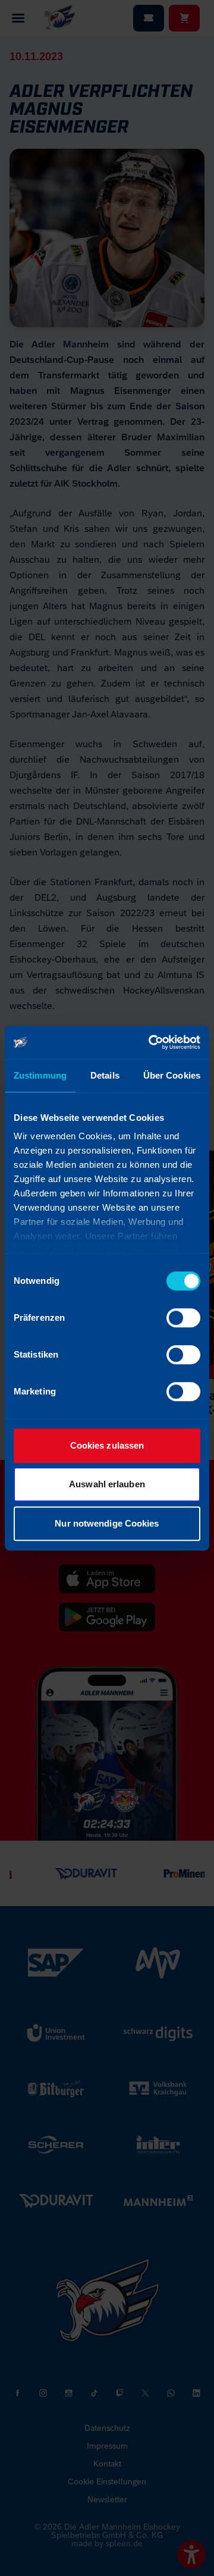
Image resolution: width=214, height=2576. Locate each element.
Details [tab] (105, 1075)
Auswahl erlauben (107, 1484)
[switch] (183, 1318)
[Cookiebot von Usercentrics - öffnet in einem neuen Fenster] (151, 1042)
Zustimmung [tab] (40, 1075)
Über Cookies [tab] (172, 1075)
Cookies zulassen (107, 1445)
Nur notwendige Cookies (107, 1523)
